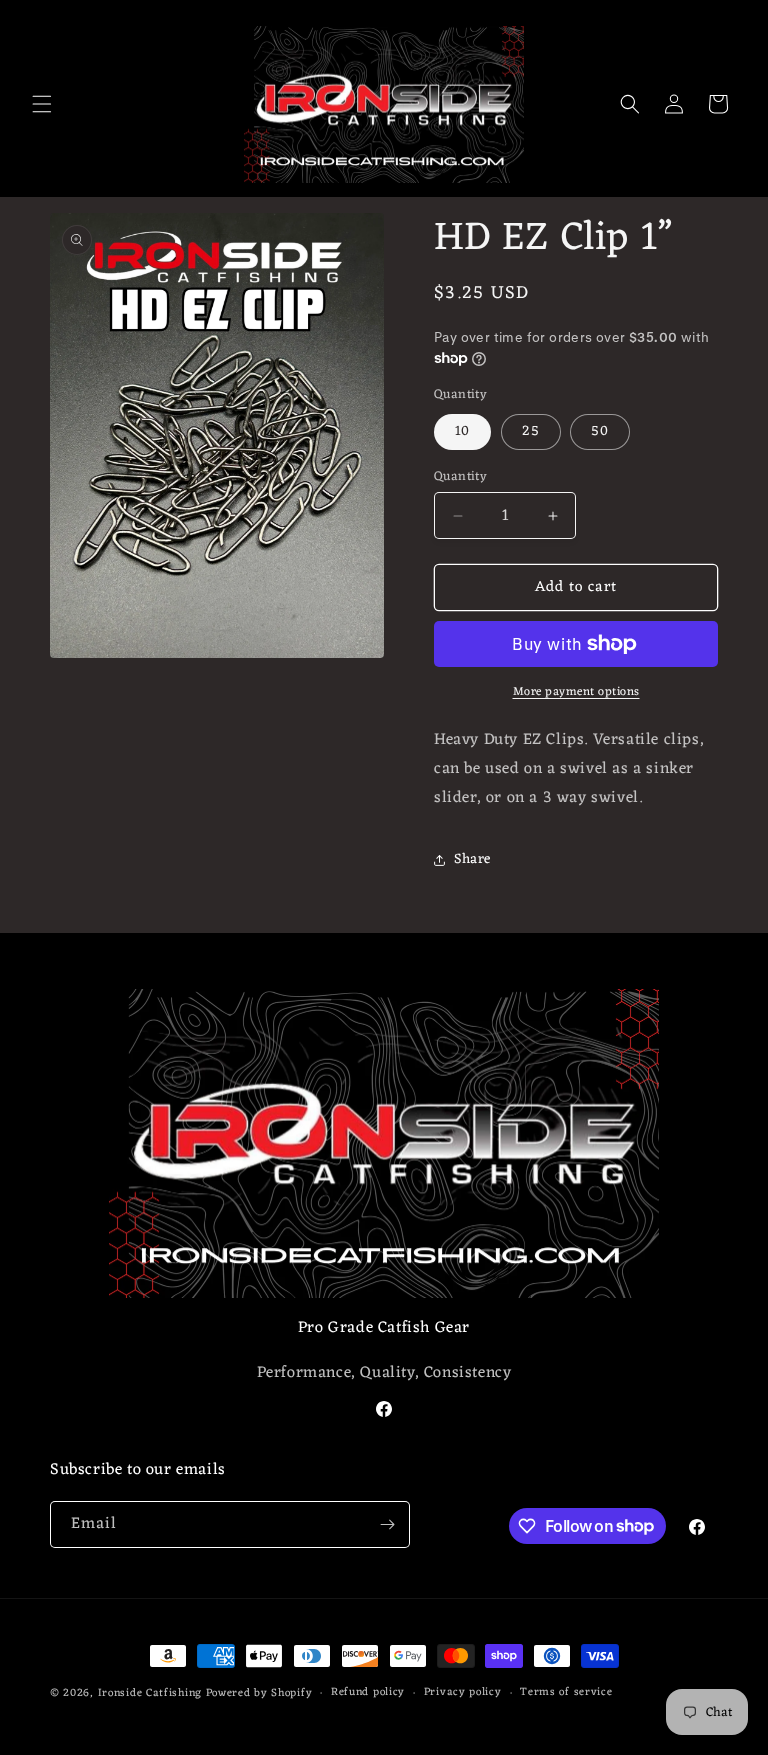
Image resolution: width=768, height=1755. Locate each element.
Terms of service (566, 1692)
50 (600, 431)
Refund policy (368, 1692)
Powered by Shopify (259, 1693)
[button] (42, 104)
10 (462, 431)
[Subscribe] (387, 1524)
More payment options (576, 692)
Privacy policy (463, 1692)
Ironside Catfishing (152, 1693)
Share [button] (472, 859)
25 (531, 431)
